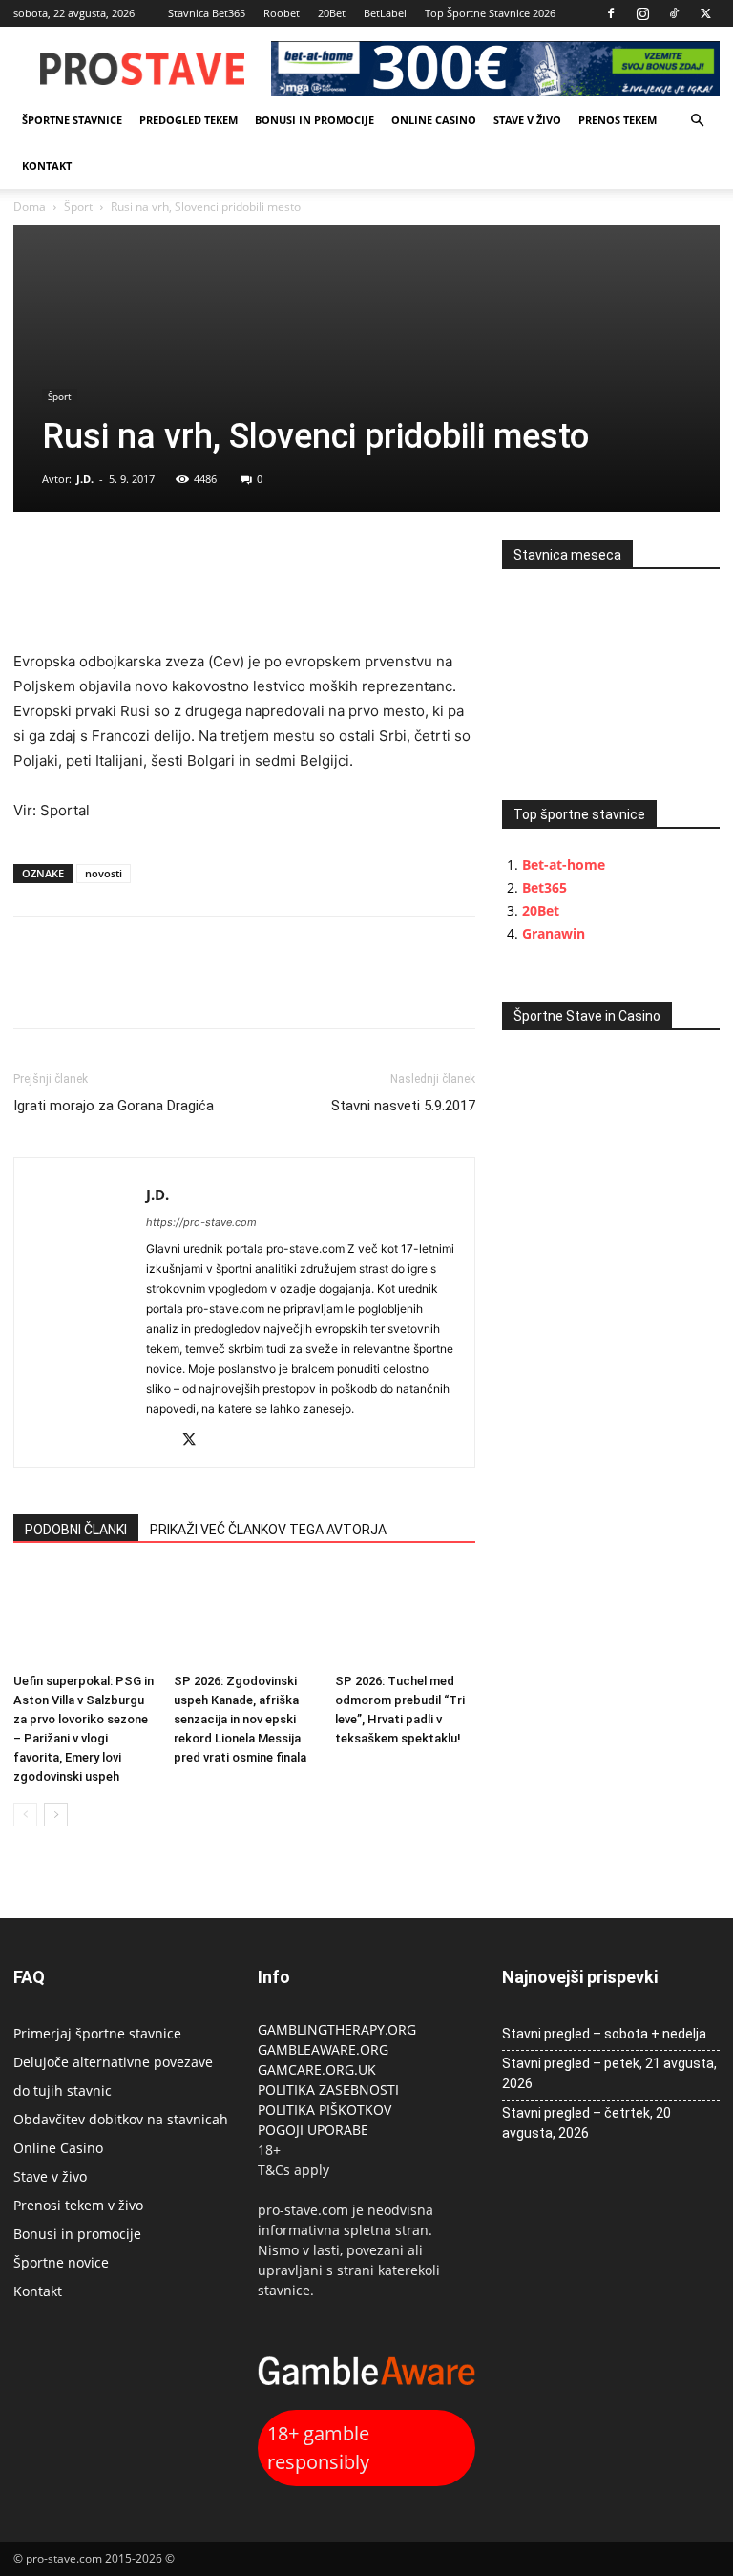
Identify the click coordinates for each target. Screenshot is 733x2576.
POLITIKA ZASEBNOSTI (328, 2090)
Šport (78, 207)
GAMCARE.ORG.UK (317, 2069)
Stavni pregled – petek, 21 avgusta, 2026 (609, 2073)
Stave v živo (527, 120)
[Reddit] (162, 1441)
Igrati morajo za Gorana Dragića (114, 1106)
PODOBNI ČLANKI (76, 1530)
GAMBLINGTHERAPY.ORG (337, 2029)
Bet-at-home (564, 865)
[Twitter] (705, 13)
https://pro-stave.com (201, 1222)
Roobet (282, 13)
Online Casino (434, 120)
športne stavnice (72, 120)
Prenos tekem (618, 120)
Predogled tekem (188, 120)
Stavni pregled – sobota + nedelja (604, 2034)
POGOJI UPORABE (313, 2130)
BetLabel (385, 13)
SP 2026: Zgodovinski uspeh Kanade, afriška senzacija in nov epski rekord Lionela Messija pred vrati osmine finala (240, 1719)
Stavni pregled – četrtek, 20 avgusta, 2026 (586, 2123)
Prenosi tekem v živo (78, 2205)
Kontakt (47, 166)
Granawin (554, 933)
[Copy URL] (120, 560)
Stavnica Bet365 (207, 13)
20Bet (332, 13)
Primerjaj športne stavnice (97, 2033)
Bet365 (545, 887)
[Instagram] (642, 13)
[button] (697, 121)
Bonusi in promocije (314, 120)
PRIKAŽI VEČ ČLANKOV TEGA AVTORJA (268, 1530)
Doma (30, 207)
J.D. (85, 479)
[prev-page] (25, 1815)
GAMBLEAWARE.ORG (325, 2049)
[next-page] (56, 1815)
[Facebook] (611, 13)
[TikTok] (674, 13)
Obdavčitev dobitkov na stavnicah (121, 2119)
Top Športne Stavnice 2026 (490, 13)
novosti (104, 873)
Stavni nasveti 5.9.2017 (403, 1106)
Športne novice (61, 2262)
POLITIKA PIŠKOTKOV (325, 2110)
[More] (165, 560)
